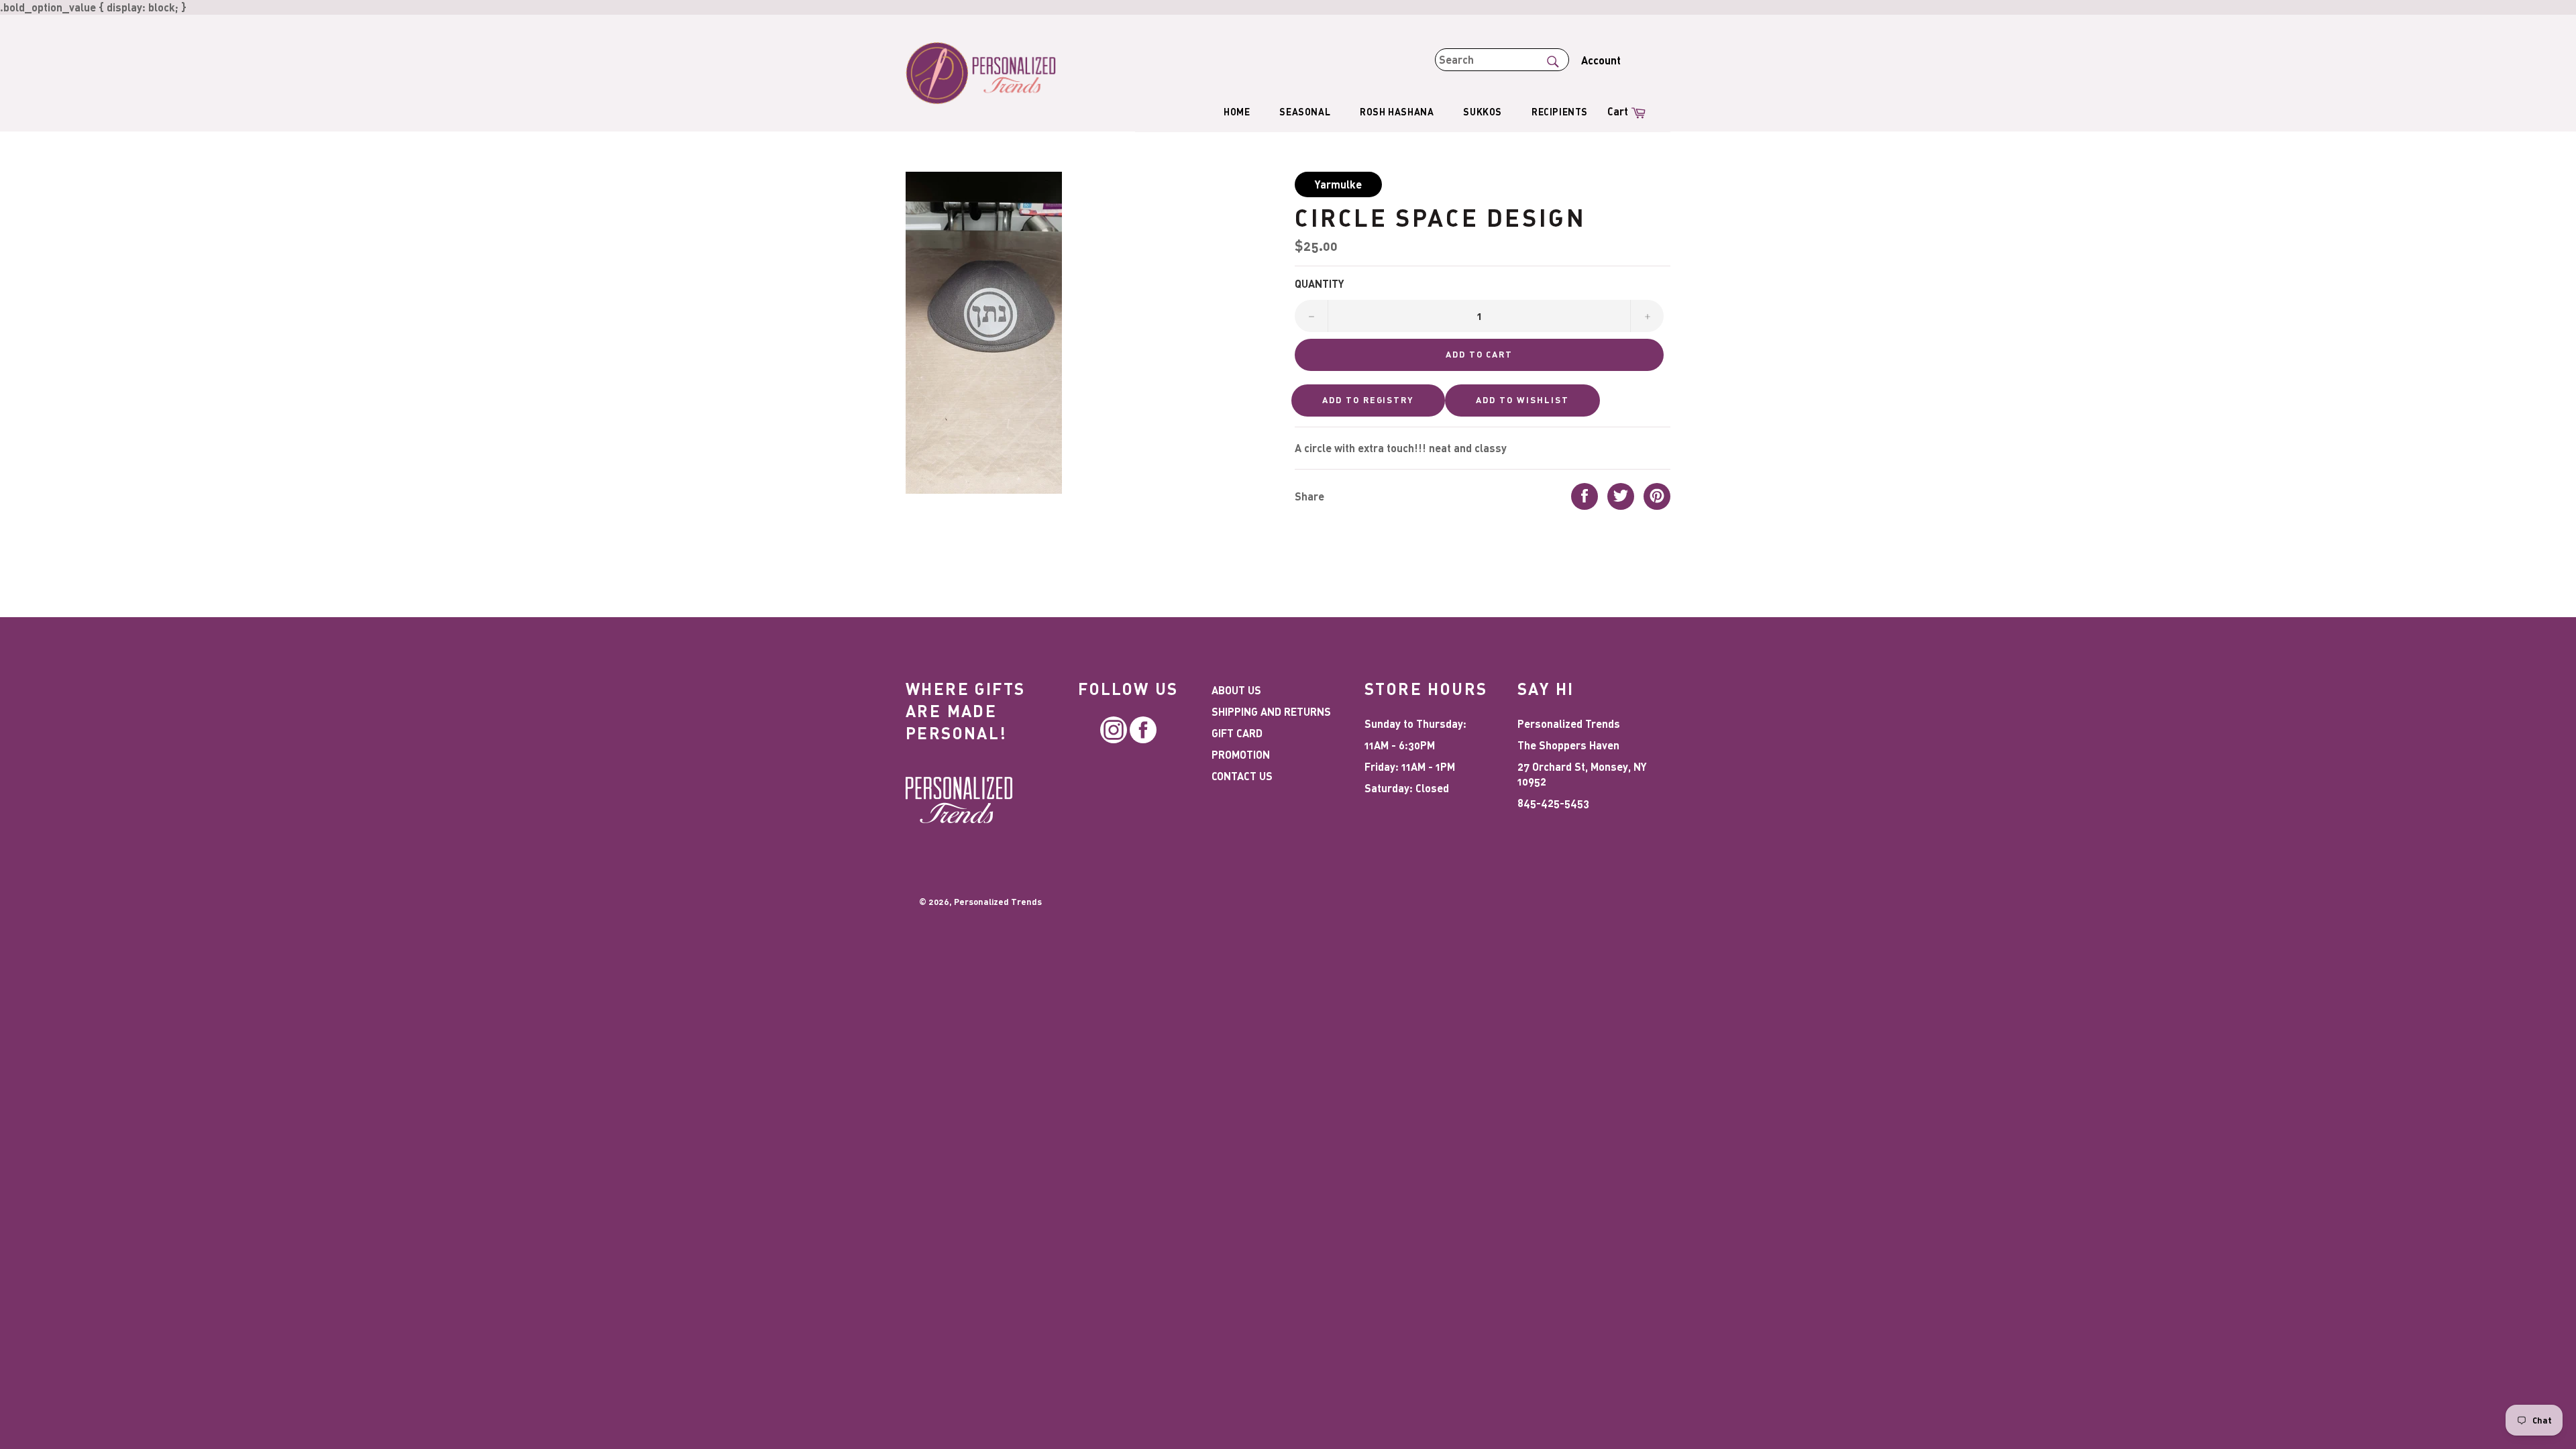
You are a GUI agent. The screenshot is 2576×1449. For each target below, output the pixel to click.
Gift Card (1237, 733)
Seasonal (1305, 112)
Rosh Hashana (1397, 112)
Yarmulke (1338, 184)
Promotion (1241, 754)
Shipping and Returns (1271, 711)
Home (1237, 112)
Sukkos (1483, 112)
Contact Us (1242, 776)
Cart (1628, 110)
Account (1601, 60)
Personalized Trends (998, 902)
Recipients (1560, 112)
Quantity (1320, 283)
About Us (1236, 690)
